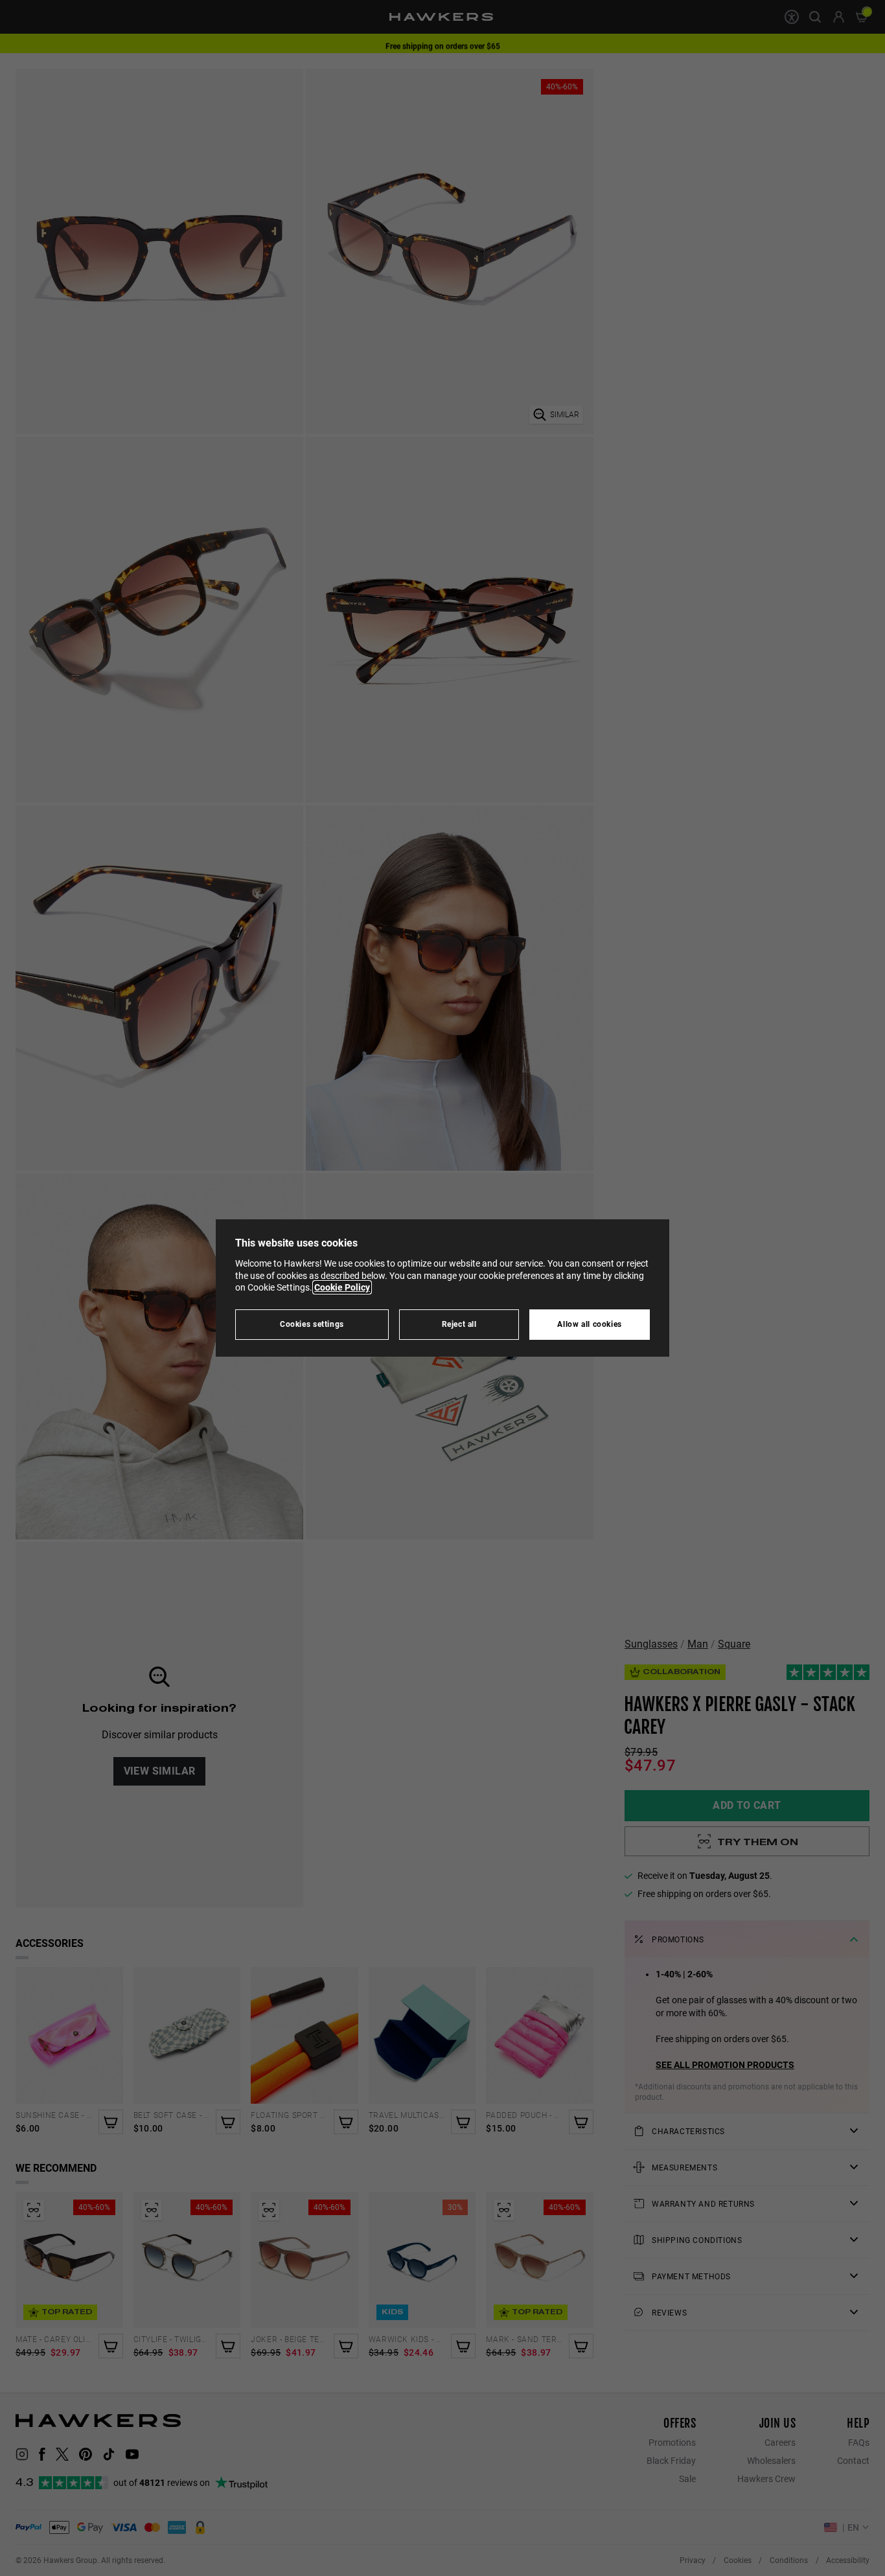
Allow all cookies (590, 1324)
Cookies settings (312, 1324)
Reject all (459, 1324)
